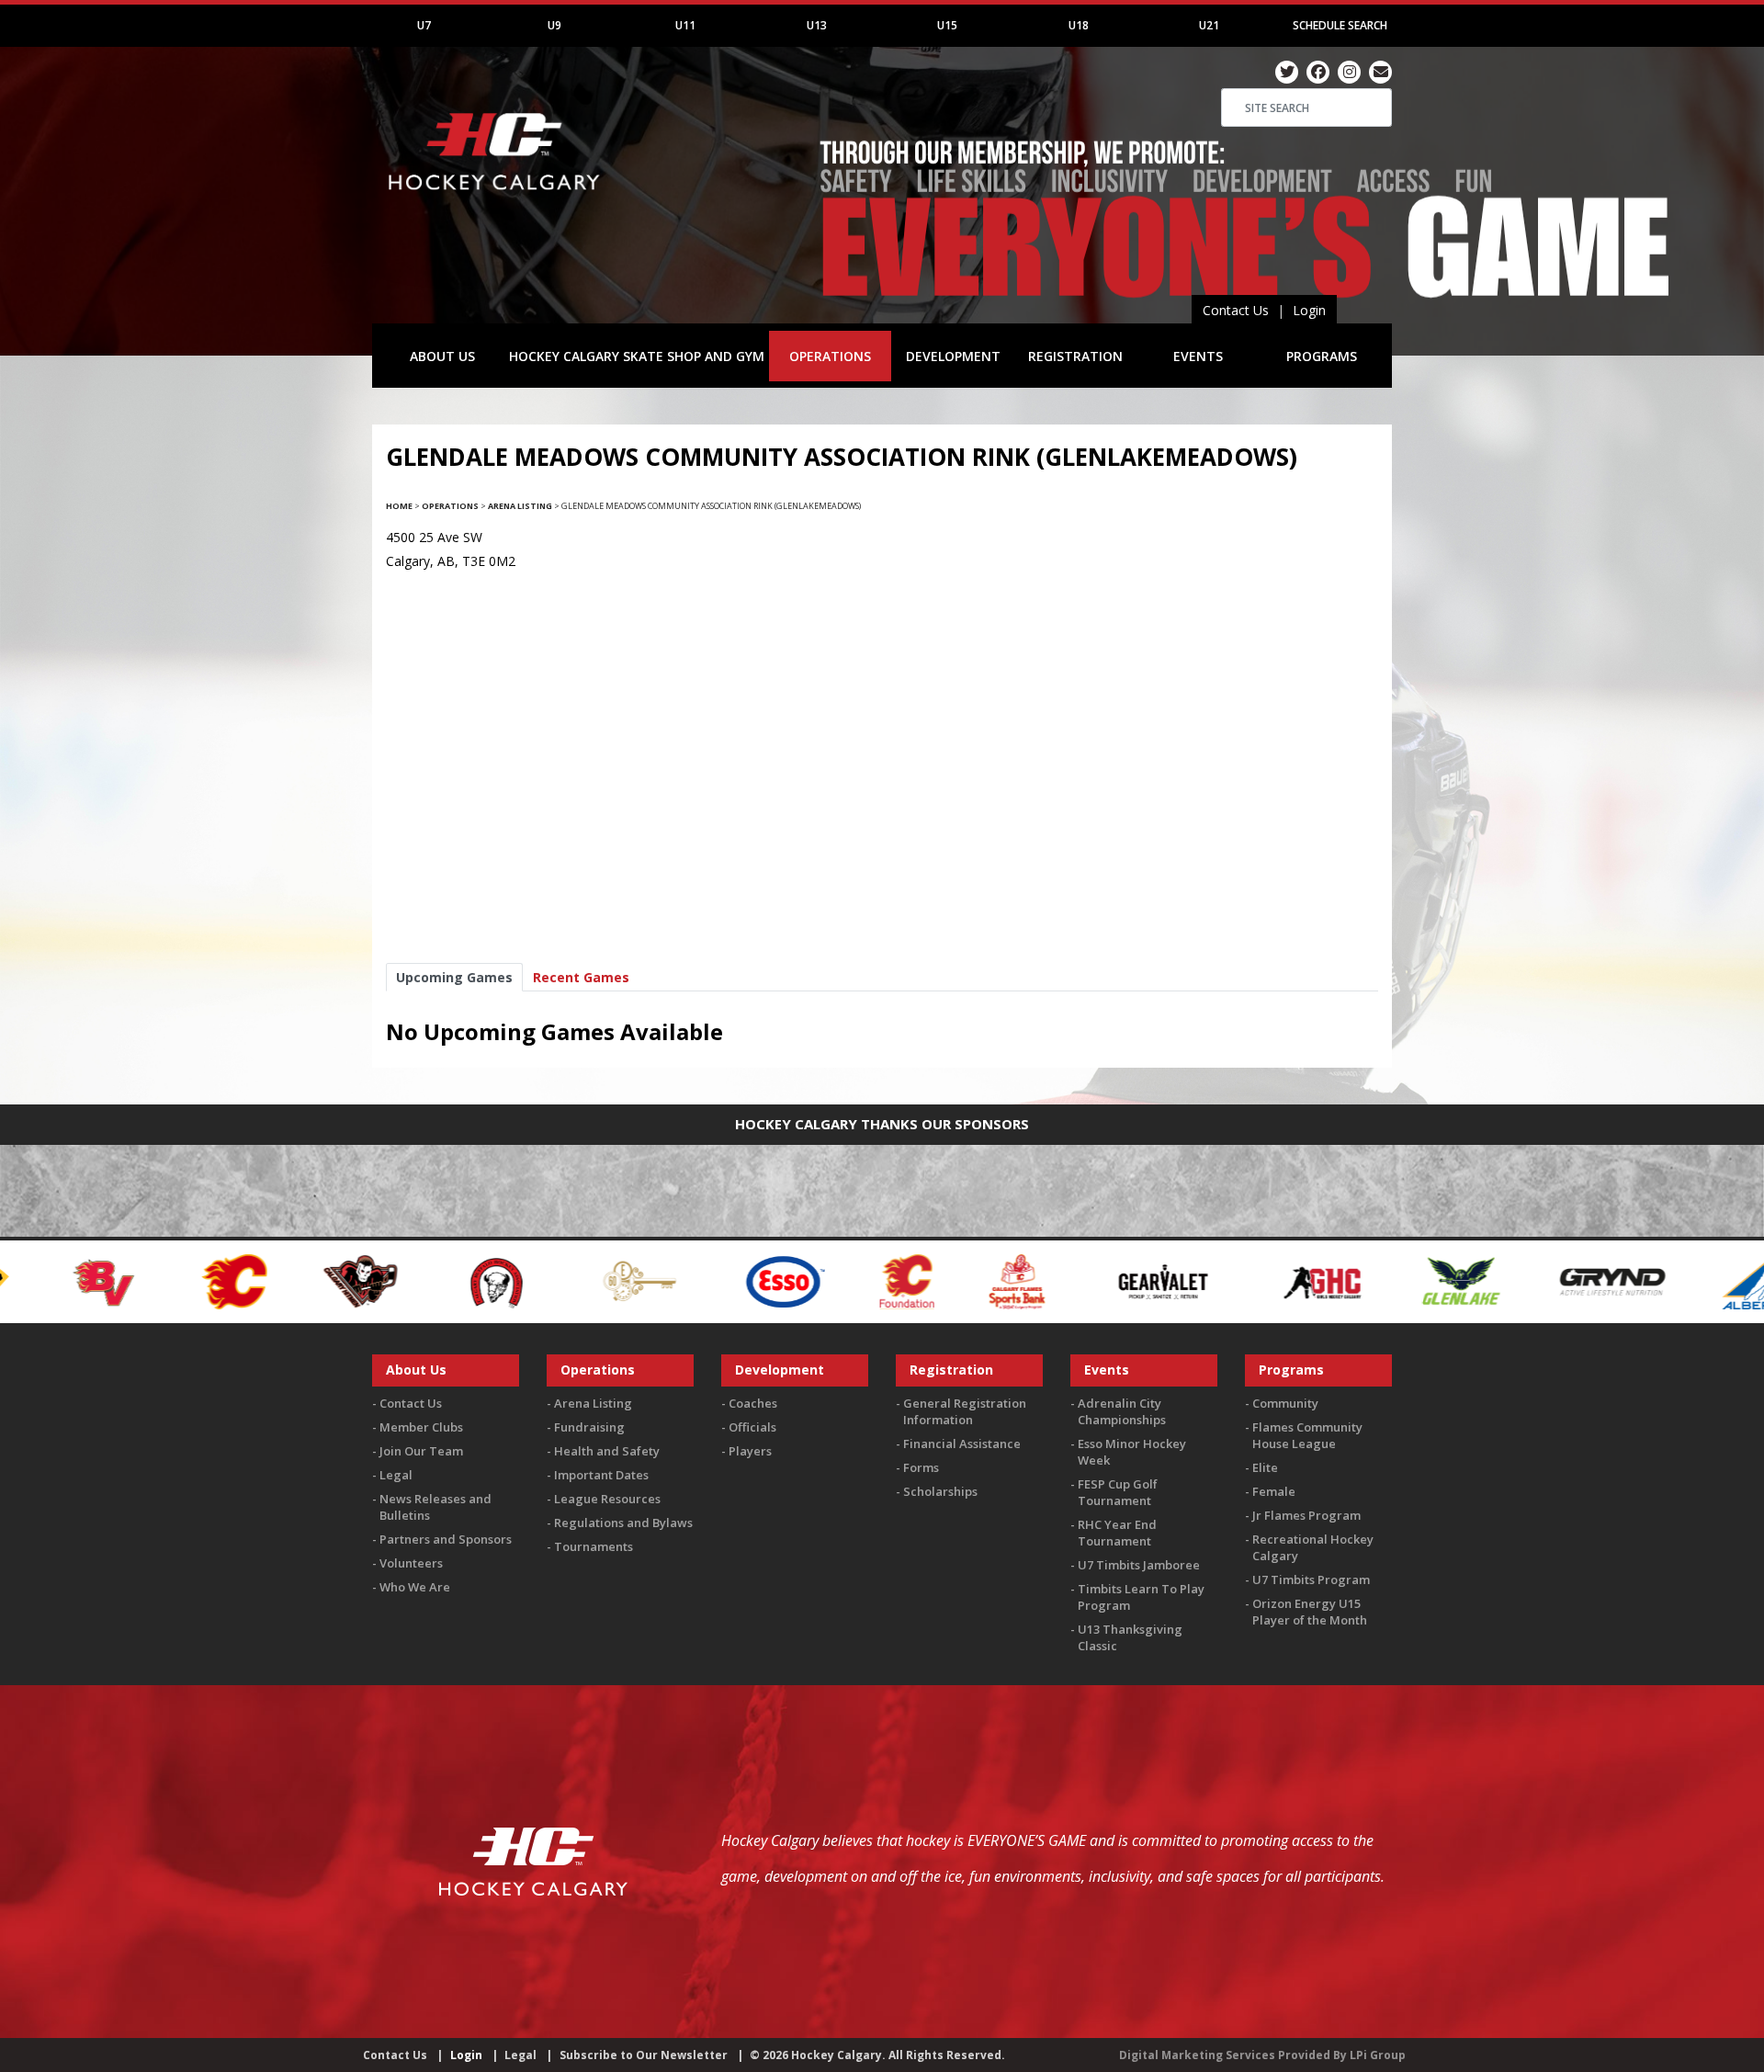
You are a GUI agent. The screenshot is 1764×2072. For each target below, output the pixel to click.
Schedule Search (1340, 25)
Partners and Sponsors (446, 1539)
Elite (1265, 1467)
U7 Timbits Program (1311, 1579)
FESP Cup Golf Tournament (1118, 1492)
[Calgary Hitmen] (162, 1280)
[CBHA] (297, 1280)
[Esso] (586, 1280)
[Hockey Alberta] (1559, 1280)
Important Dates (601, 1475)
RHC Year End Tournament (1117, 1533)
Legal (396, 1475)
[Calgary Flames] (36, 1280)
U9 (554, 25)
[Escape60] (442, 1280)
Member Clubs (421, 1427)
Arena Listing (520, 506)
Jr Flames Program (1306, 1515)
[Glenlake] (1262, 1280)
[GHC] (1125, 1280)
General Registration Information (965, 1411)
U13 (817, 25)
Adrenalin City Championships (1122, 1411)
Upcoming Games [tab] (454, 977)
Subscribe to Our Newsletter (644, 2055)
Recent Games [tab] (581, 977)
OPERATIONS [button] (830, 356)
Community (1285, 1403)
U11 (685, 25)
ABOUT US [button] (442, 356)
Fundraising (589, 1427)
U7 (424, 25)
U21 (1209, 25)
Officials (752, 1427)
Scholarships (940, 1491)
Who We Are (415, 1587)
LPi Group (1378, 2055)
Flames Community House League (1307, 1435)
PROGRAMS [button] (1322, 356)
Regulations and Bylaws (623, 1523)
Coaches (753, 1403)
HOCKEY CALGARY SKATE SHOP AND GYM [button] (637, 356)
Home (399, 506)
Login (1309, 310)
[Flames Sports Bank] (819, 1280)
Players (750, 1451)
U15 (947, 25)
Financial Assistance (962, 1444)
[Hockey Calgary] (496, 201)
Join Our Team (421, 1451)
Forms (921, 1467)
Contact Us (1236, 310)
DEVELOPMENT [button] (953, 356)
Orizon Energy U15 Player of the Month (1310, 1612)
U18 (1079, 25)
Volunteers (411, 1563)
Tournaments (594, 1546)
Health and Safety (607, 1451)
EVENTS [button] (1198, 356)
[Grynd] (1414, 1280)
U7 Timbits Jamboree (1139, 1565)
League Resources (607, 1499)
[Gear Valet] (965, 1280)
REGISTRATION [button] (1075, 356)
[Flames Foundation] (709, 1280)
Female (1274, 1491)
